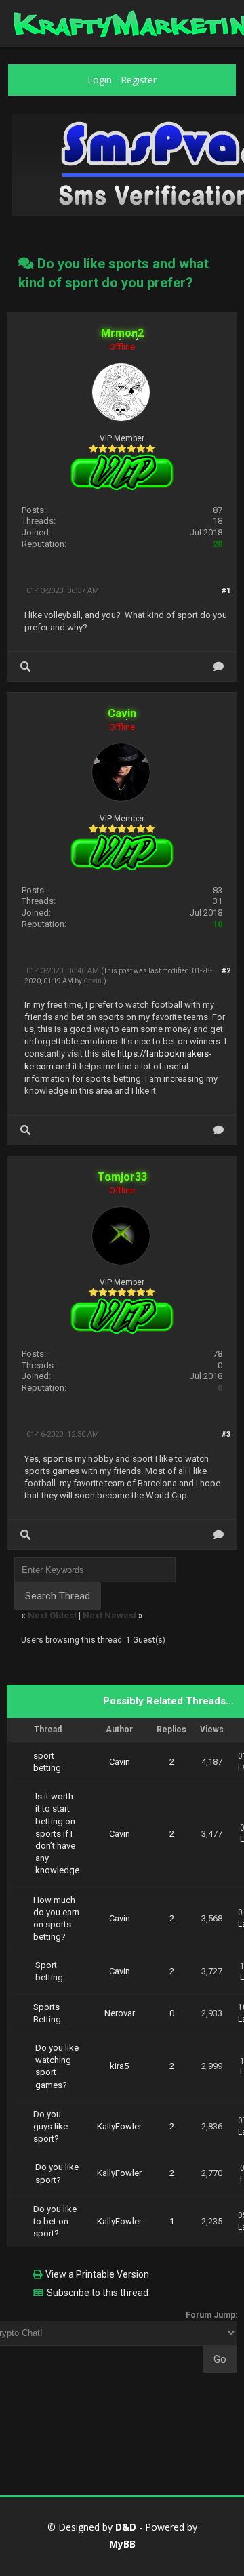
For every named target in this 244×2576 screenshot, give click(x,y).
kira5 (119, 2066)
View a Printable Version (97, 2274)
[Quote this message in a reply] (219, 667)
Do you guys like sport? (50, 2126)
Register (139, 80)
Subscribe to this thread (98, 2293)
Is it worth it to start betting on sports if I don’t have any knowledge (57, 1833)
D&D (126, 2527)
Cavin (93, 981)
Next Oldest (52, 1615)
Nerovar (120, 2013)
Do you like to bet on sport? (55, 2221)
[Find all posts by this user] (25, 667)
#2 (226, 971)
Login (100, 80)
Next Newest (109, 1615)
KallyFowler (119, 2126)
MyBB (122, 2544)
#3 (226, 1434)
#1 (226, 591)
